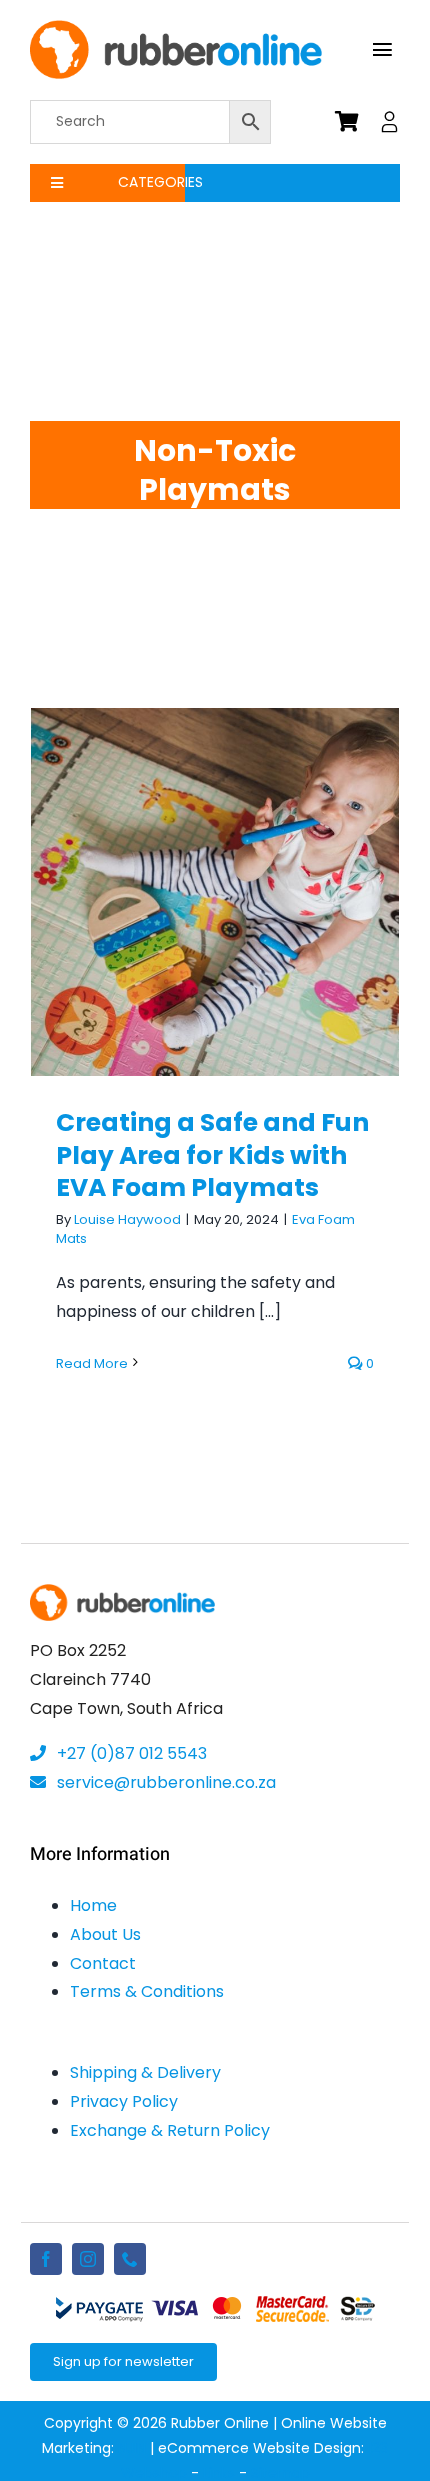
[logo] (176, 27)
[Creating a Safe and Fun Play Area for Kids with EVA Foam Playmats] (215, 892)
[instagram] (88, 2259)
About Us (105, 1934)
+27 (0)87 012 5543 (130, 1753)
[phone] (130, 2259)
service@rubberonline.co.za (164, 1782)
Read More (92, 1363)
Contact (103, 1963)
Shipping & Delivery (145, 2072)
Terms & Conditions (147, 1991)
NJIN (132, 2448)
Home (93, 1905)
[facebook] (46, 2259)
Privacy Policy (124, 2101)
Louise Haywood (127, 1219)
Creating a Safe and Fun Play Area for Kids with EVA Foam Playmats (215, 844)
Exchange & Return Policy (170, 2130)
